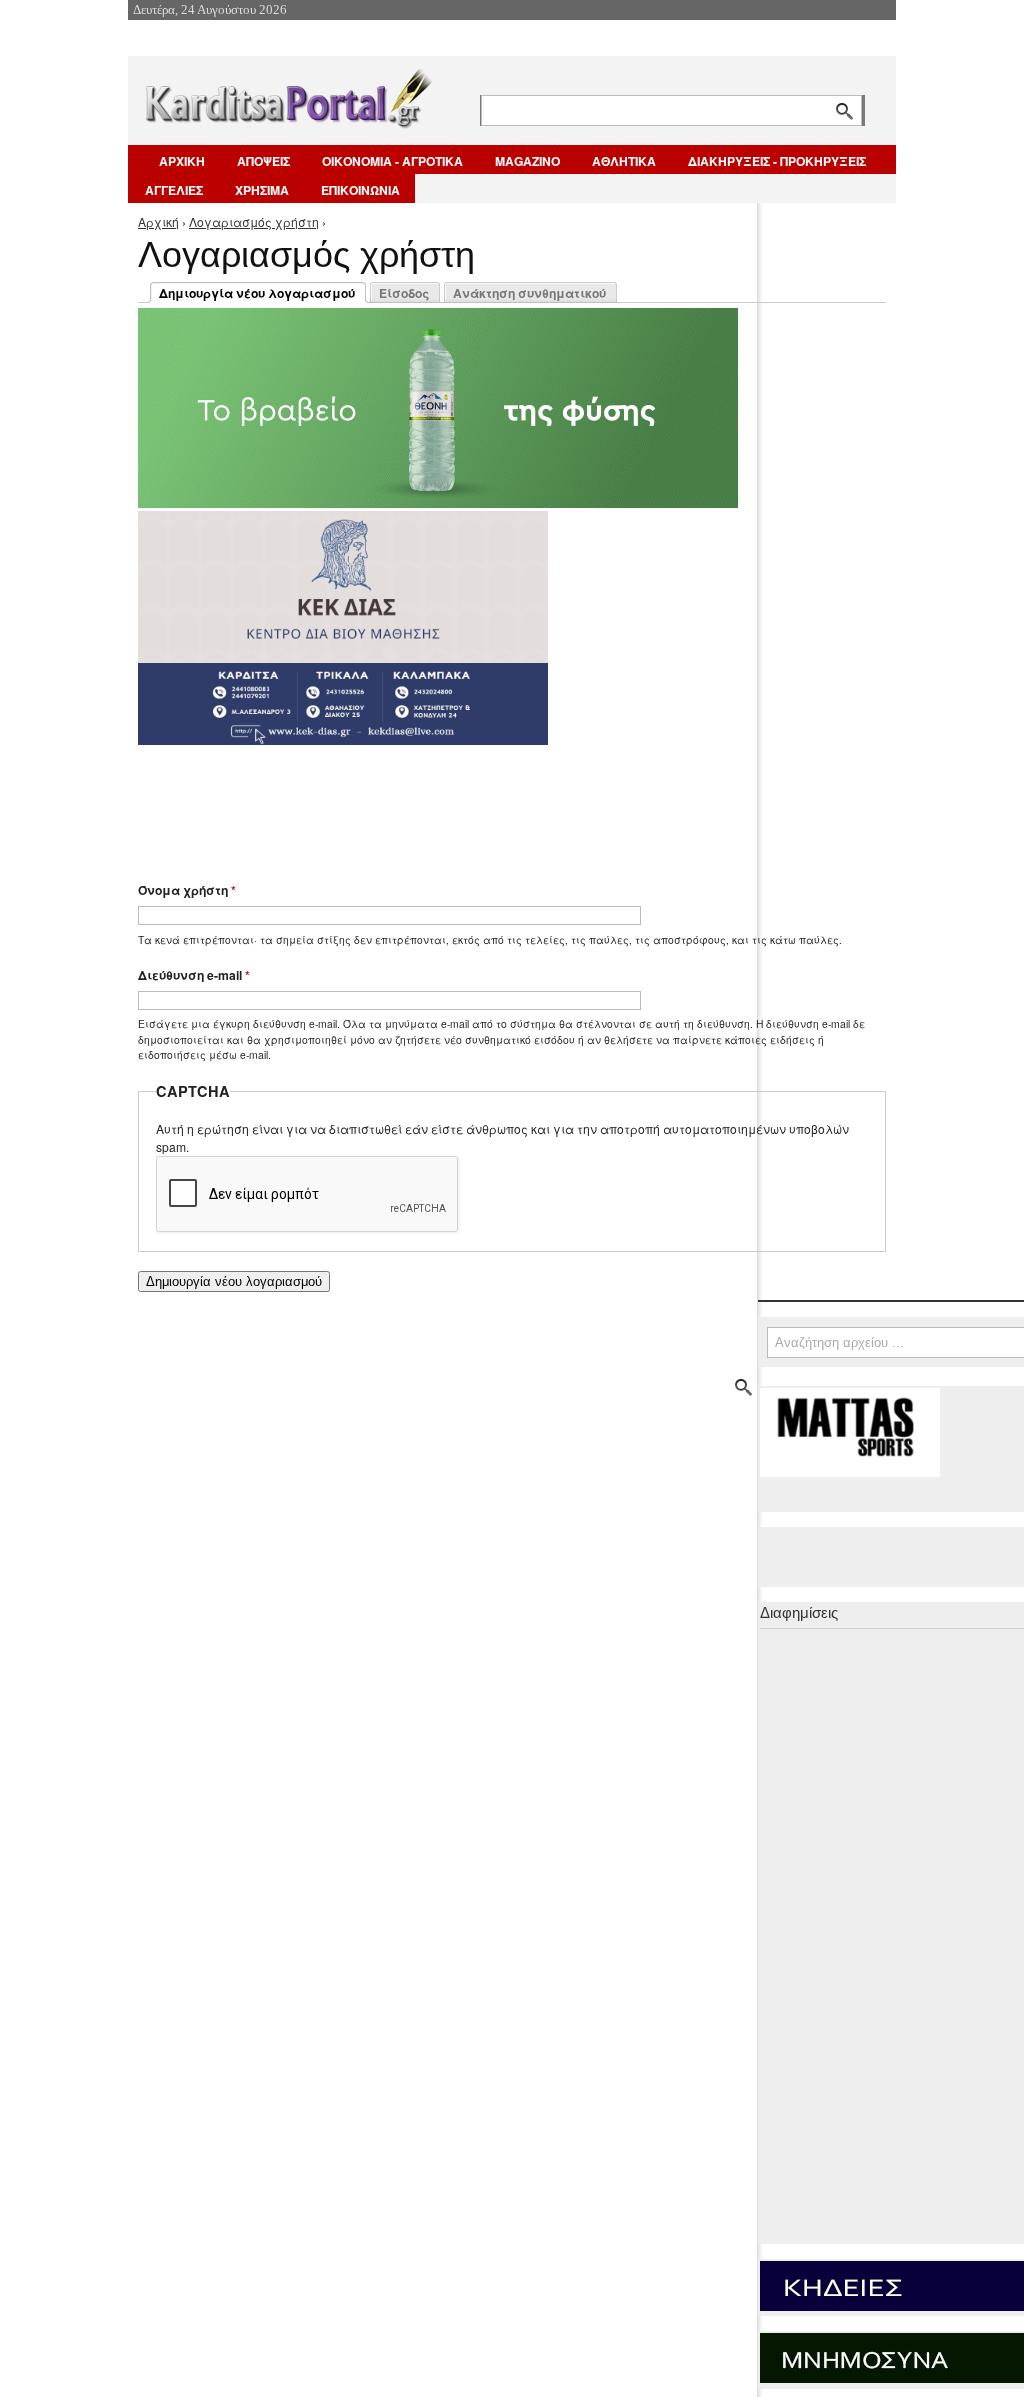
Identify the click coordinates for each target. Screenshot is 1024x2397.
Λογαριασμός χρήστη (254, 221)
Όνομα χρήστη (187, 890)
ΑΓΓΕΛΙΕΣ (174, 190)
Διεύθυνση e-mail (194, 975)
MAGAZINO (527, 161)
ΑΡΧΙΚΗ (182, 161)
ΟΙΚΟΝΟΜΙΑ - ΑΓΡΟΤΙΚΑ (392, 161)
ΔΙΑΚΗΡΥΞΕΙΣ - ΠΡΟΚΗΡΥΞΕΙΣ (777, 161)
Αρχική (158, 221)
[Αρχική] (287, 94)
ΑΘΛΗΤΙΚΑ (624, 161)
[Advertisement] (493, 804)
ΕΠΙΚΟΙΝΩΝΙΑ (360, 190)
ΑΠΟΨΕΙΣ (263, 161)
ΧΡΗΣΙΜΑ (262, 190)
